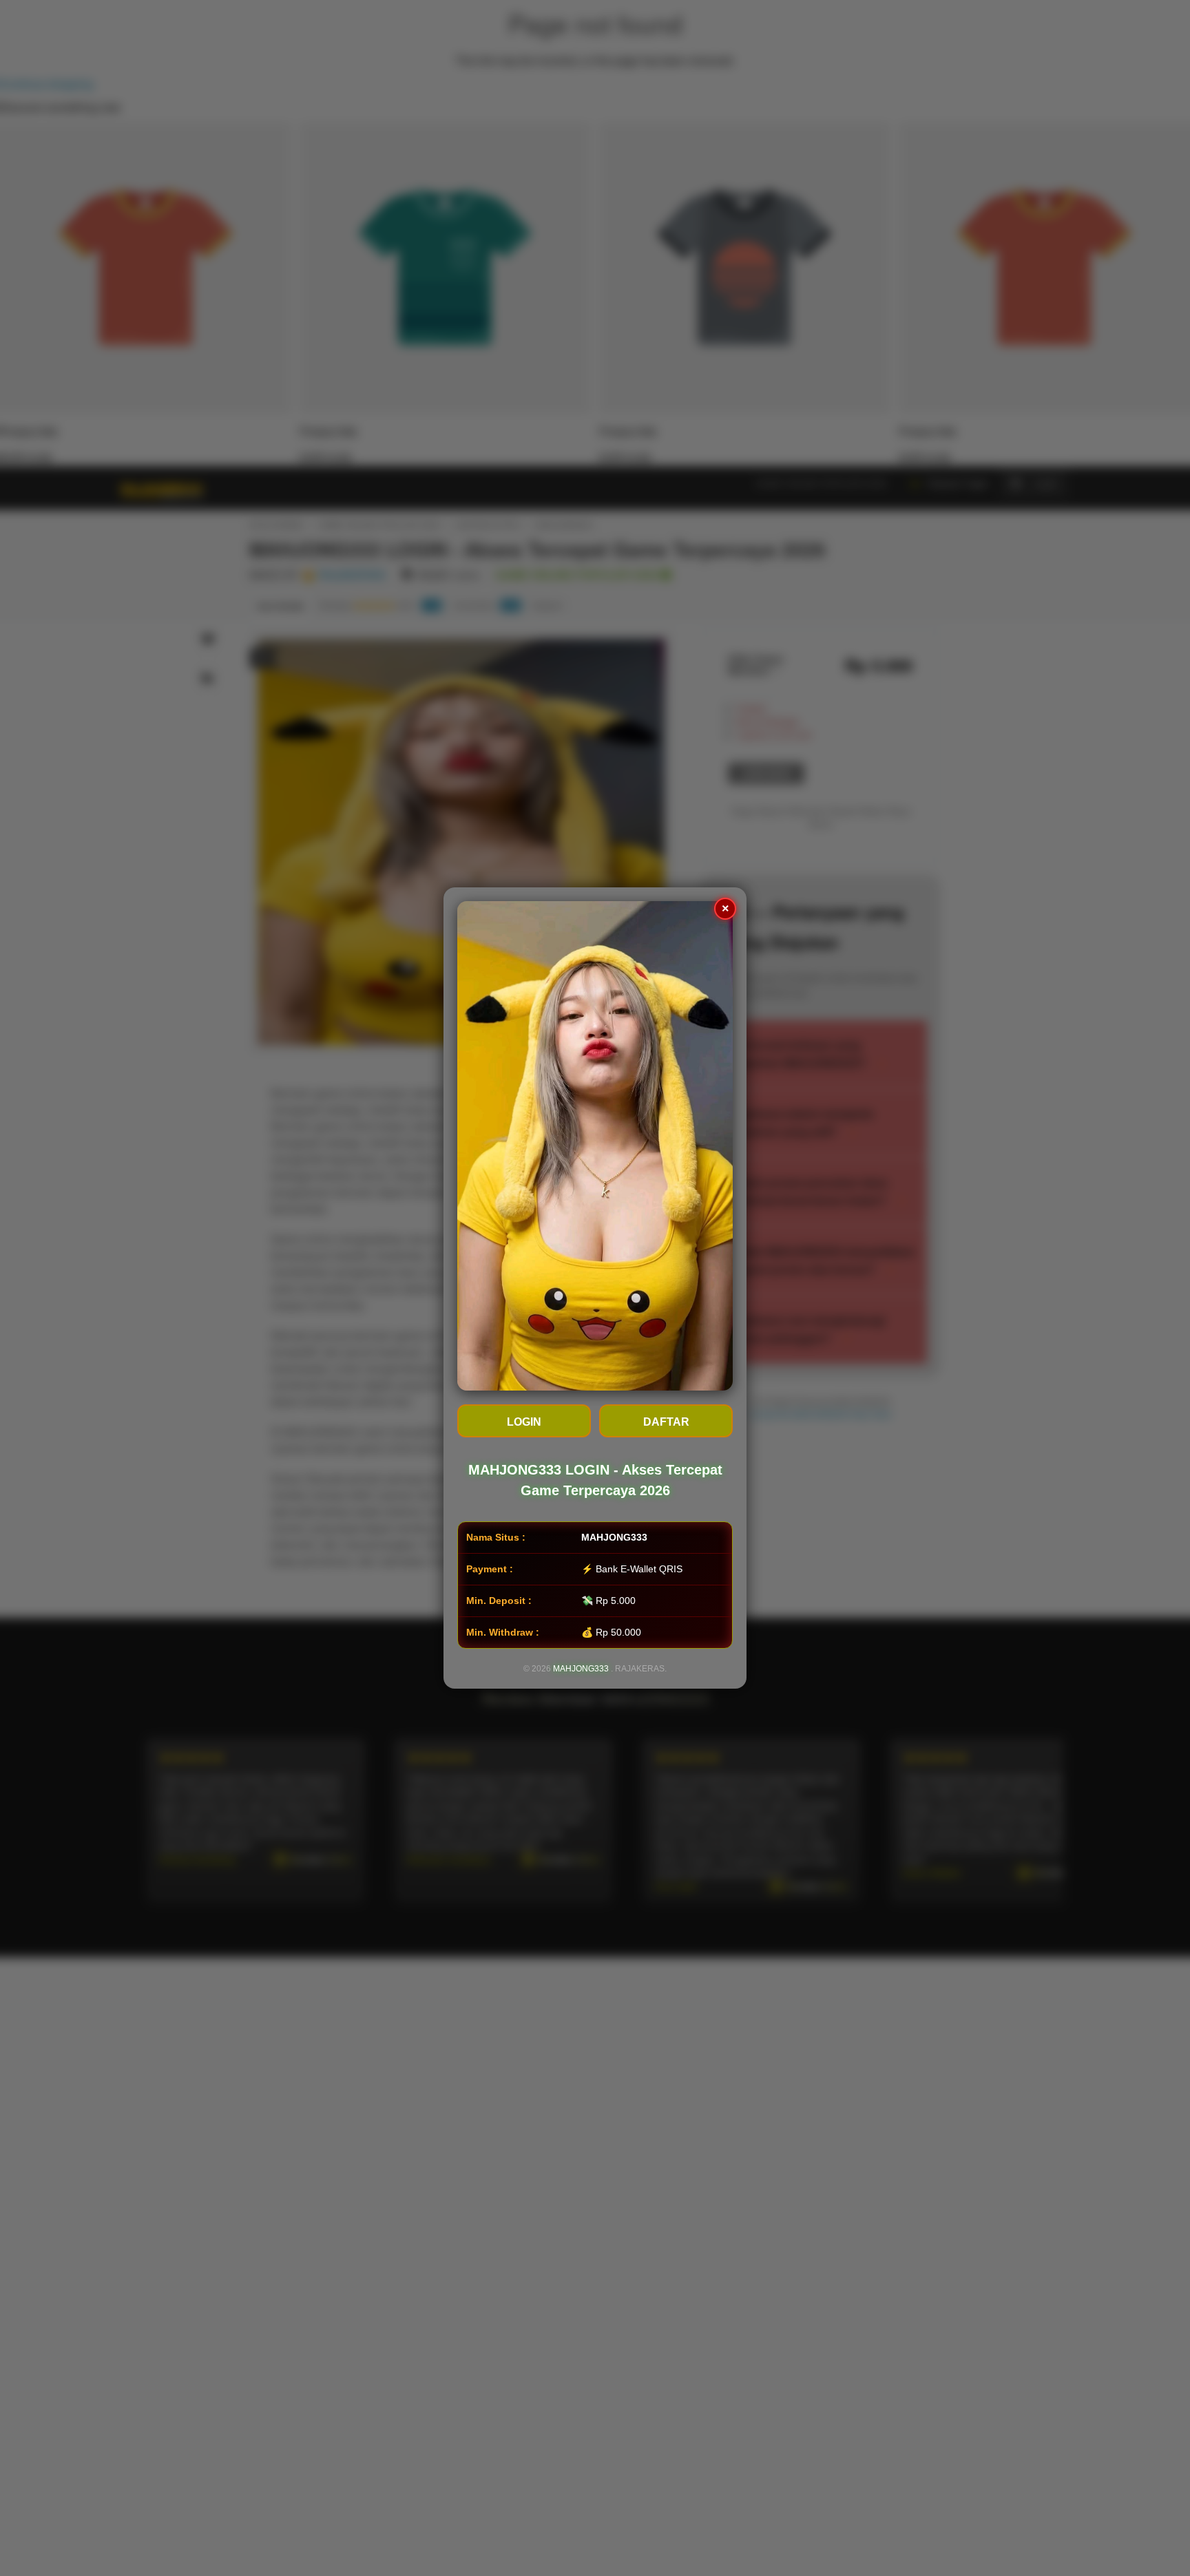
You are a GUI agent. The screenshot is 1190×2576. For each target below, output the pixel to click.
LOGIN (524, 1422)
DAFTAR (666, 1422)
